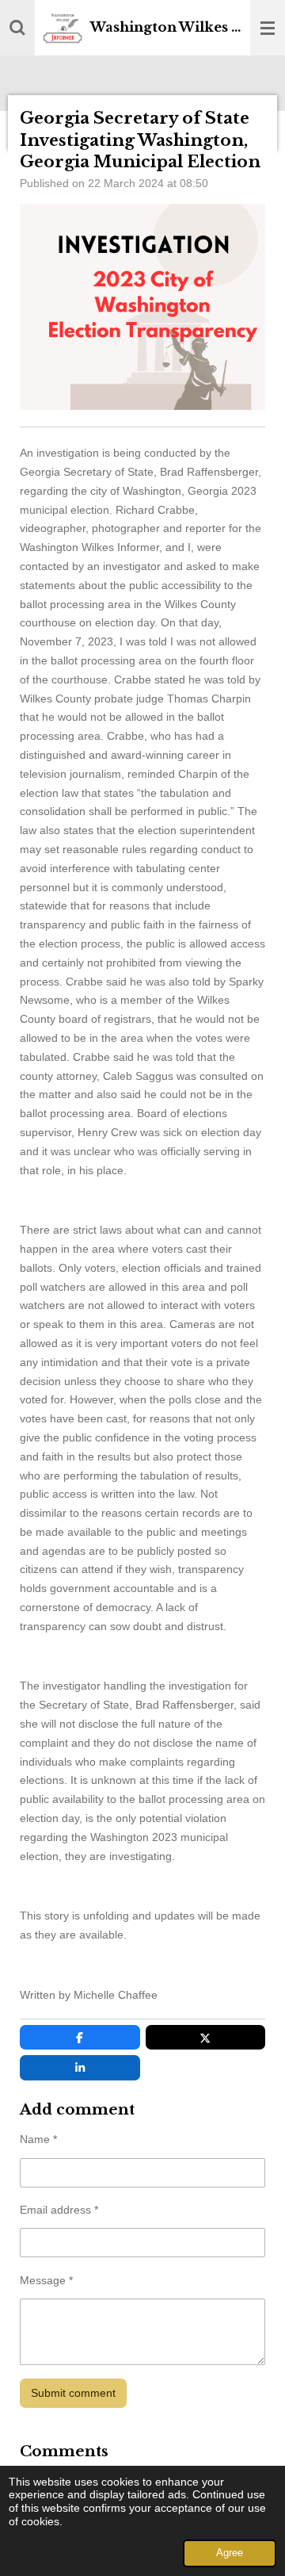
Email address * (59, 2210)
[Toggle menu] (268, 28)
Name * (38, 2139)
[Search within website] (17, 28)
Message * (46, 2280)
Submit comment (73, 2393)
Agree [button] (230, 2553)
